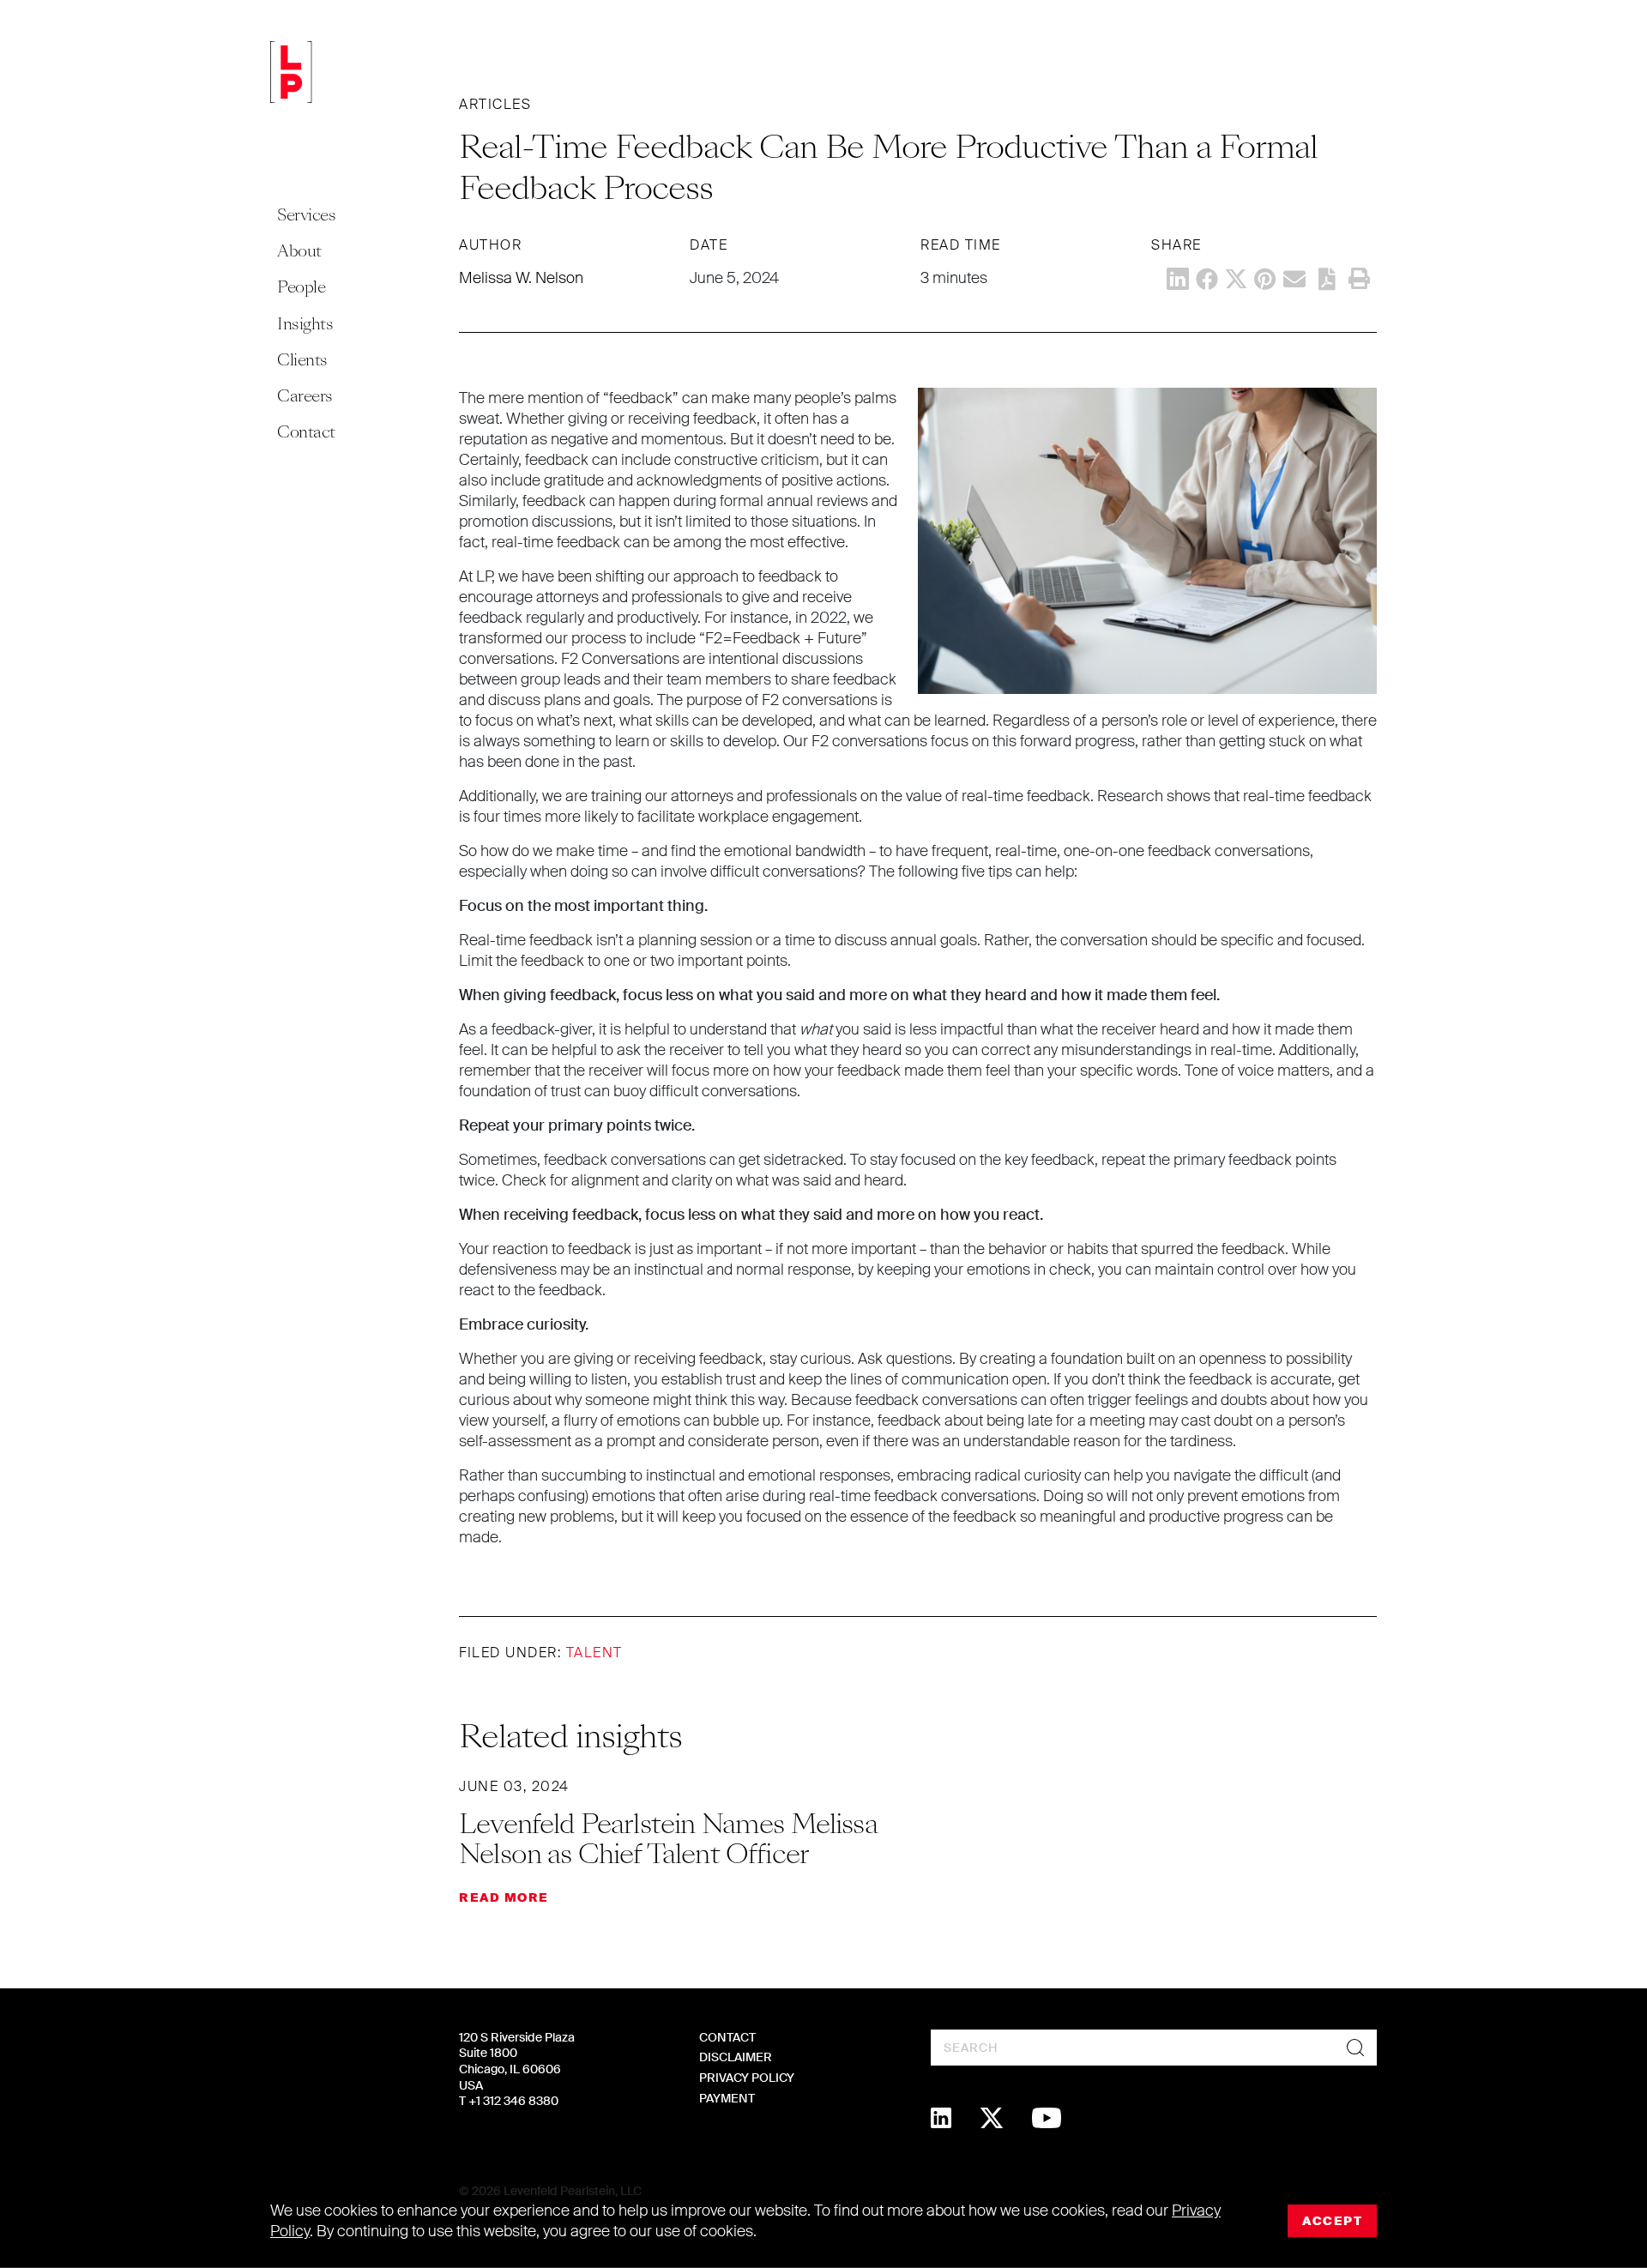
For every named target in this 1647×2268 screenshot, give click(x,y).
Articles (495, 104)
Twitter (1236, 279)
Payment (727, 2098)
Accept (1332, 2221)
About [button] (299, 251)
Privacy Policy (747, 2078)
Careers (305, 396)
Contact (306, 432)
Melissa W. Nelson (521, 278)
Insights (305, 324)
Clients (302, 360)
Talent (594, 1653)
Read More (504, 1897)
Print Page (1359, 279)
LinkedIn (1178, 279)
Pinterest (1265, 279)
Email (1294, 279)
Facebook (1207, 279)
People (301, 287)
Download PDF (1327, 279)
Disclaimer (736, 2057)
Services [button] (306, 215)
